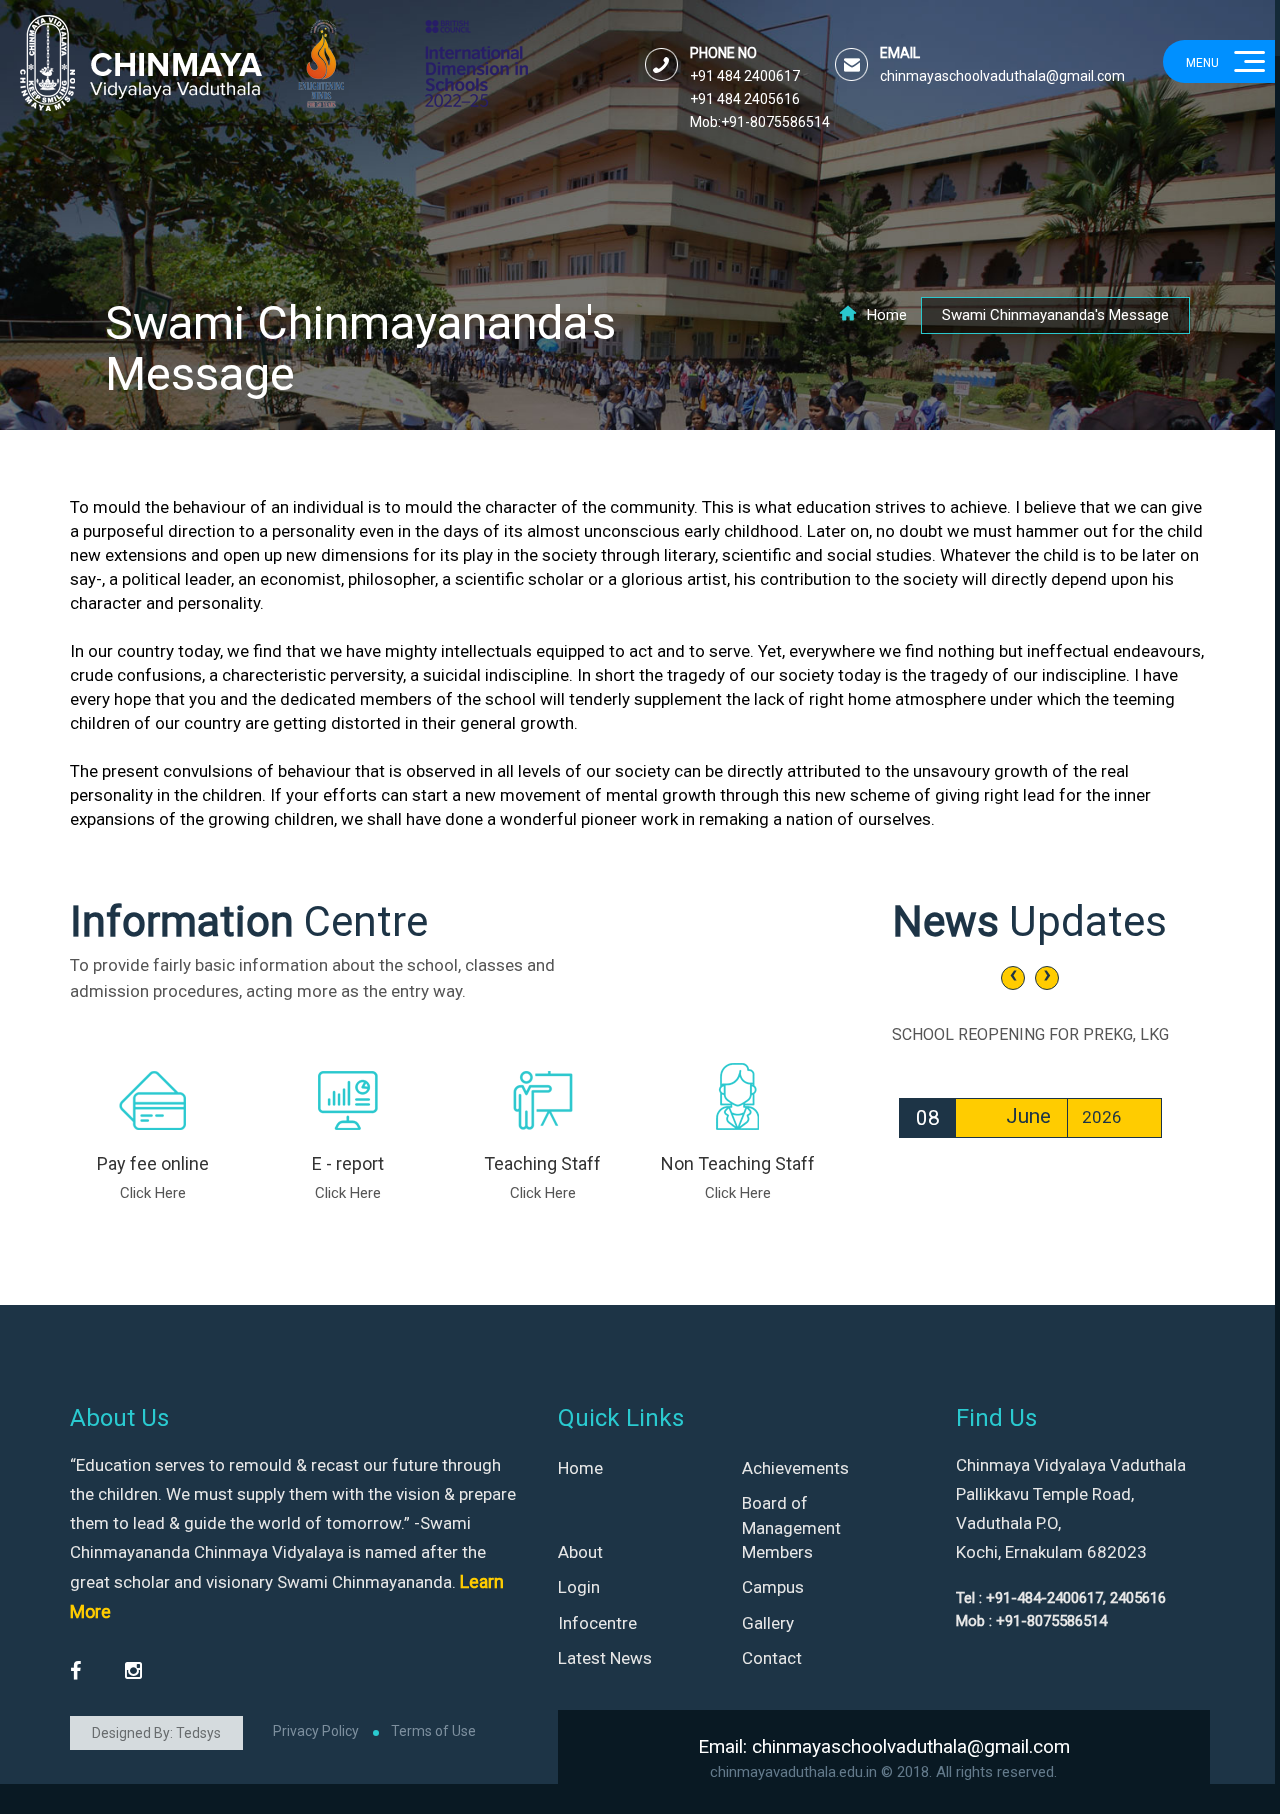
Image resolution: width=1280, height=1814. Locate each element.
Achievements (795, 1468)
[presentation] (1013, 978)
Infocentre (597, 1623)
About (580, 1552)
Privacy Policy (316, 1731)
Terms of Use (433, 1731)
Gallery (768, 1623)
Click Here (153, 1193)
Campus (773, 1587)
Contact (772, 1658)
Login (579, 1587)
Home (887, 315)
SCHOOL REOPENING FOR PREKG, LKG (1030, 1034)
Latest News (605, 1658)
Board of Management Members (791, 1527)
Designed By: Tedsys (156, 1733)
